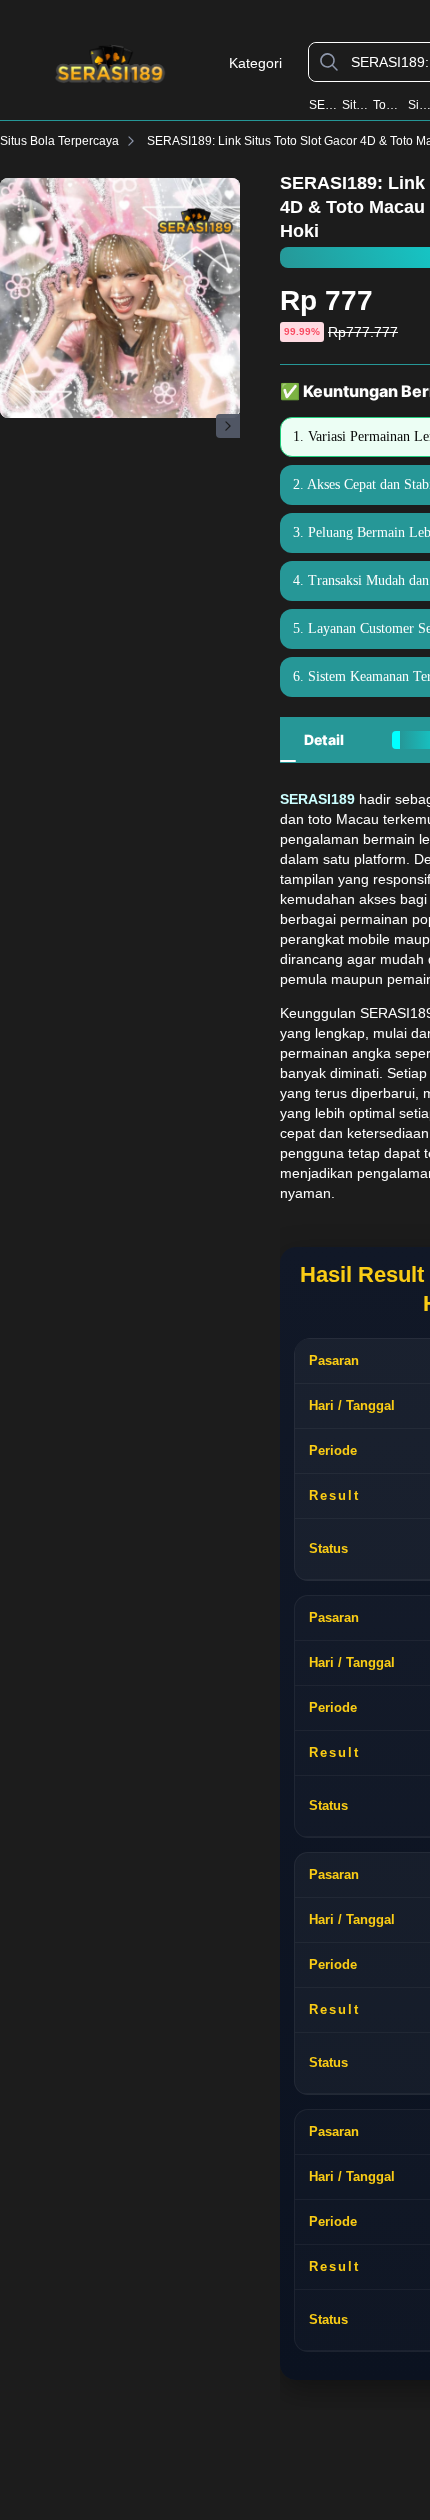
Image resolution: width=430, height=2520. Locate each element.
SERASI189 (323, 105)
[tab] (324, 740)
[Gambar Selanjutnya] (228, 426)
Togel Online (388, 105)
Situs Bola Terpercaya (59, 141)
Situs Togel (355, 105)
